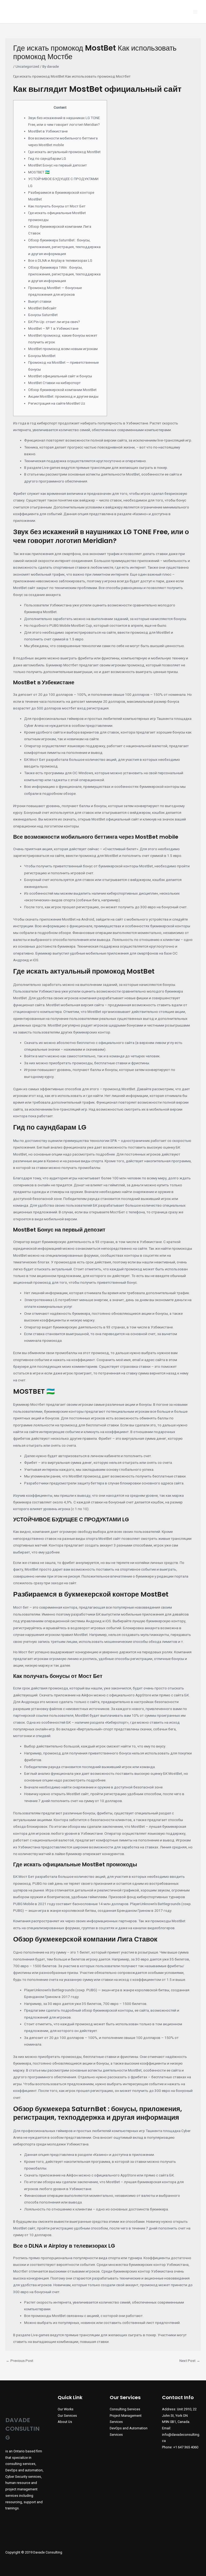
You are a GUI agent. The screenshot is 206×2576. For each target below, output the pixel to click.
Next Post (190, 2361)
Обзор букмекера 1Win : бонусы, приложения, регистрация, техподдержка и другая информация (64, 274)
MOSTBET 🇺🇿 (39, 172)
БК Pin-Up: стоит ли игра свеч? (54, 322)
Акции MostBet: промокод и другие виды (63, 396)
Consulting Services (125, 2409)
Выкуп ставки (40, 301)
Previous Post (20, 2361)
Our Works (66, 2409)
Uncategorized (27, 66)
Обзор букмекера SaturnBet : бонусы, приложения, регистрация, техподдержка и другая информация (64, 247)
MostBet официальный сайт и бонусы (60, 376)
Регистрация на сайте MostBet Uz (57, 403)
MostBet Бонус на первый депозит (58, 165)
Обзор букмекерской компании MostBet (62, 390)
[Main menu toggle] (195, 12)
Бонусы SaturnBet (43, 315)
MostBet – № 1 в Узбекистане (53, 328)
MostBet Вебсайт (42, 308)
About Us (65, 2422)
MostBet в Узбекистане (48, 131)
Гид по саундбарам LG (47, 158)
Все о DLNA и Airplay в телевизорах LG (60, 260)
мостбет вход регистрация (85, 708)
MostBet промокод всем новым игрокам (63, 349)
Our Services (67, 2416)
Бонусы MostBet (42, 356)
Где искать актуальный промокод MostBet (64, 152)
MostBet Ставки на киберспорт (54, 383)
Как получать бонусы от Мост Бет (57, 206)
